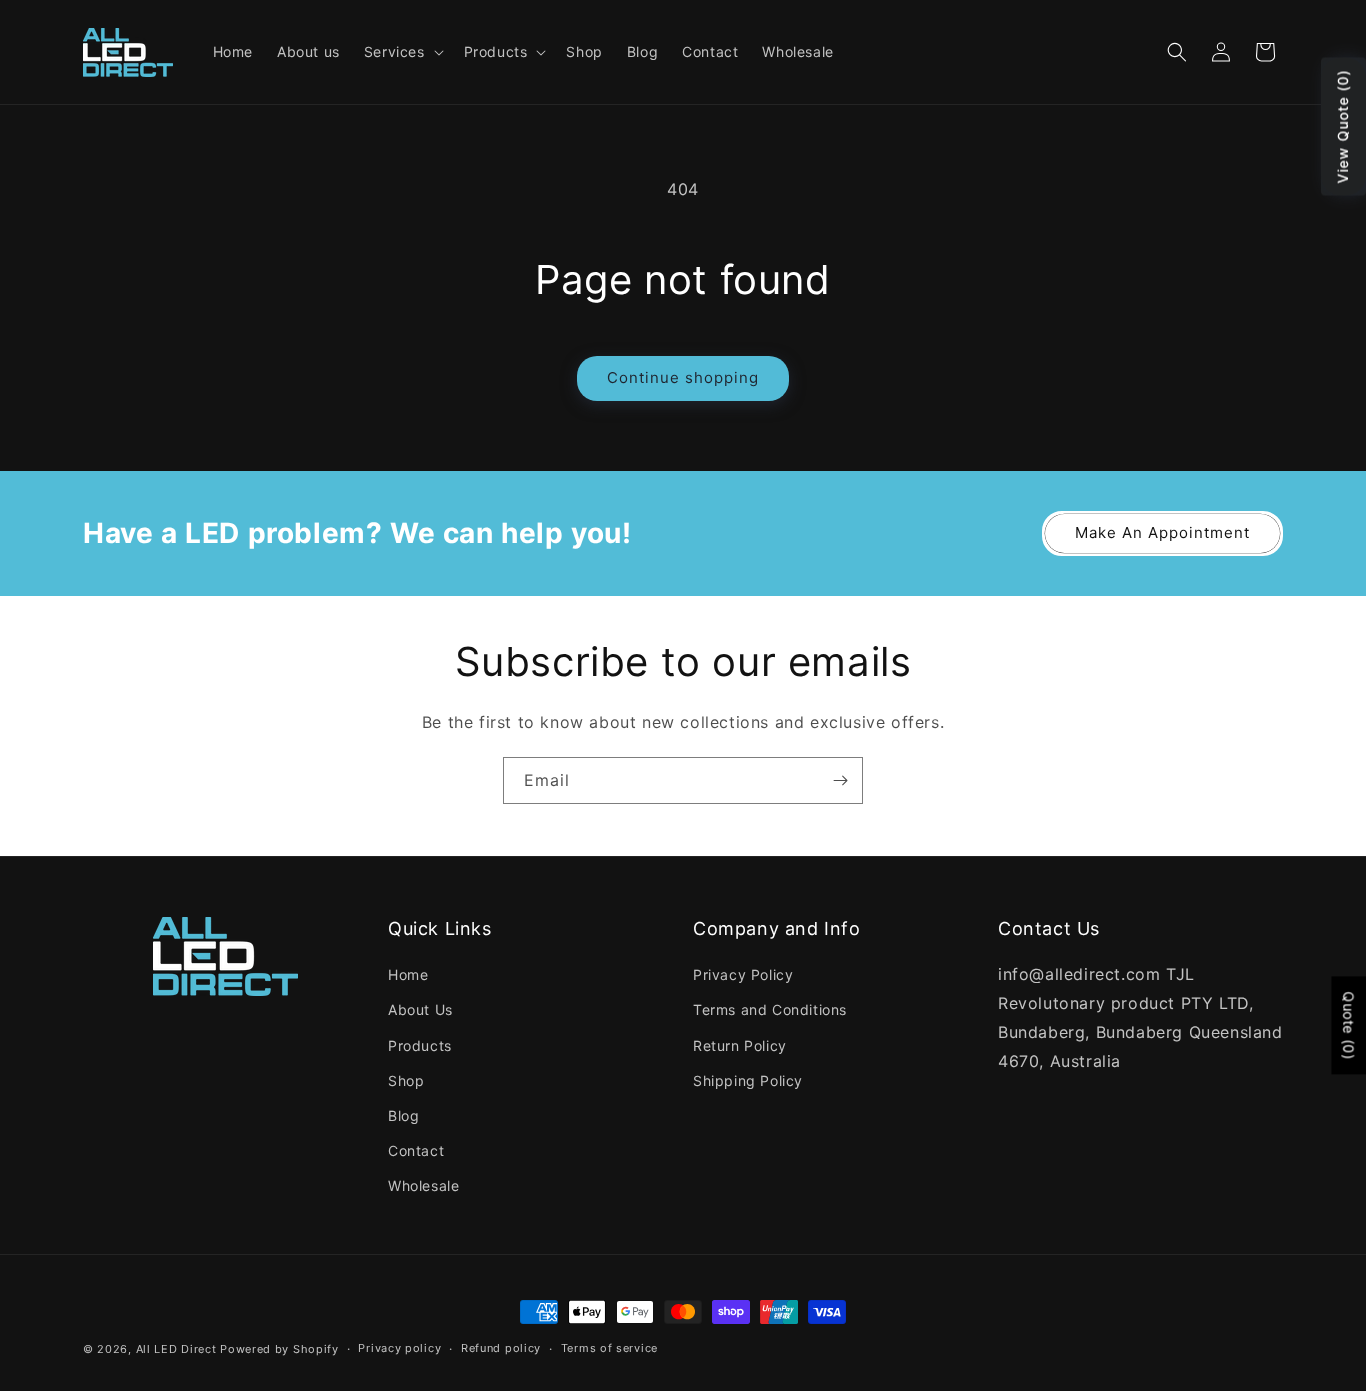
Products (420, 1045)
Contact (416, 1150)
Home (408, 974)
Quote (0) (1348, 1025)
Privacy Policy (743, 974)
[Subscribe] (840, 780)
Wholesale (423, 1185)
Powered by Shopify (279, 1349)
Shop (406, 1080)
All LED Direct (176, 1349)
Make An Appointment (1162, 532)
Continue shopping (683, 377)
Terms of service (609, 1348)
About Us (420, 1009)
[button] (402, 52)
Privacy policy (399, 1348)
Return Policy (740, 1045)
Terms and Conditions (770, 1009)
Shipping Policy (748, 1080)
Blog (403, 1115)
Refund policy (501, 1348)
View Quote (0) (1342, 127)
